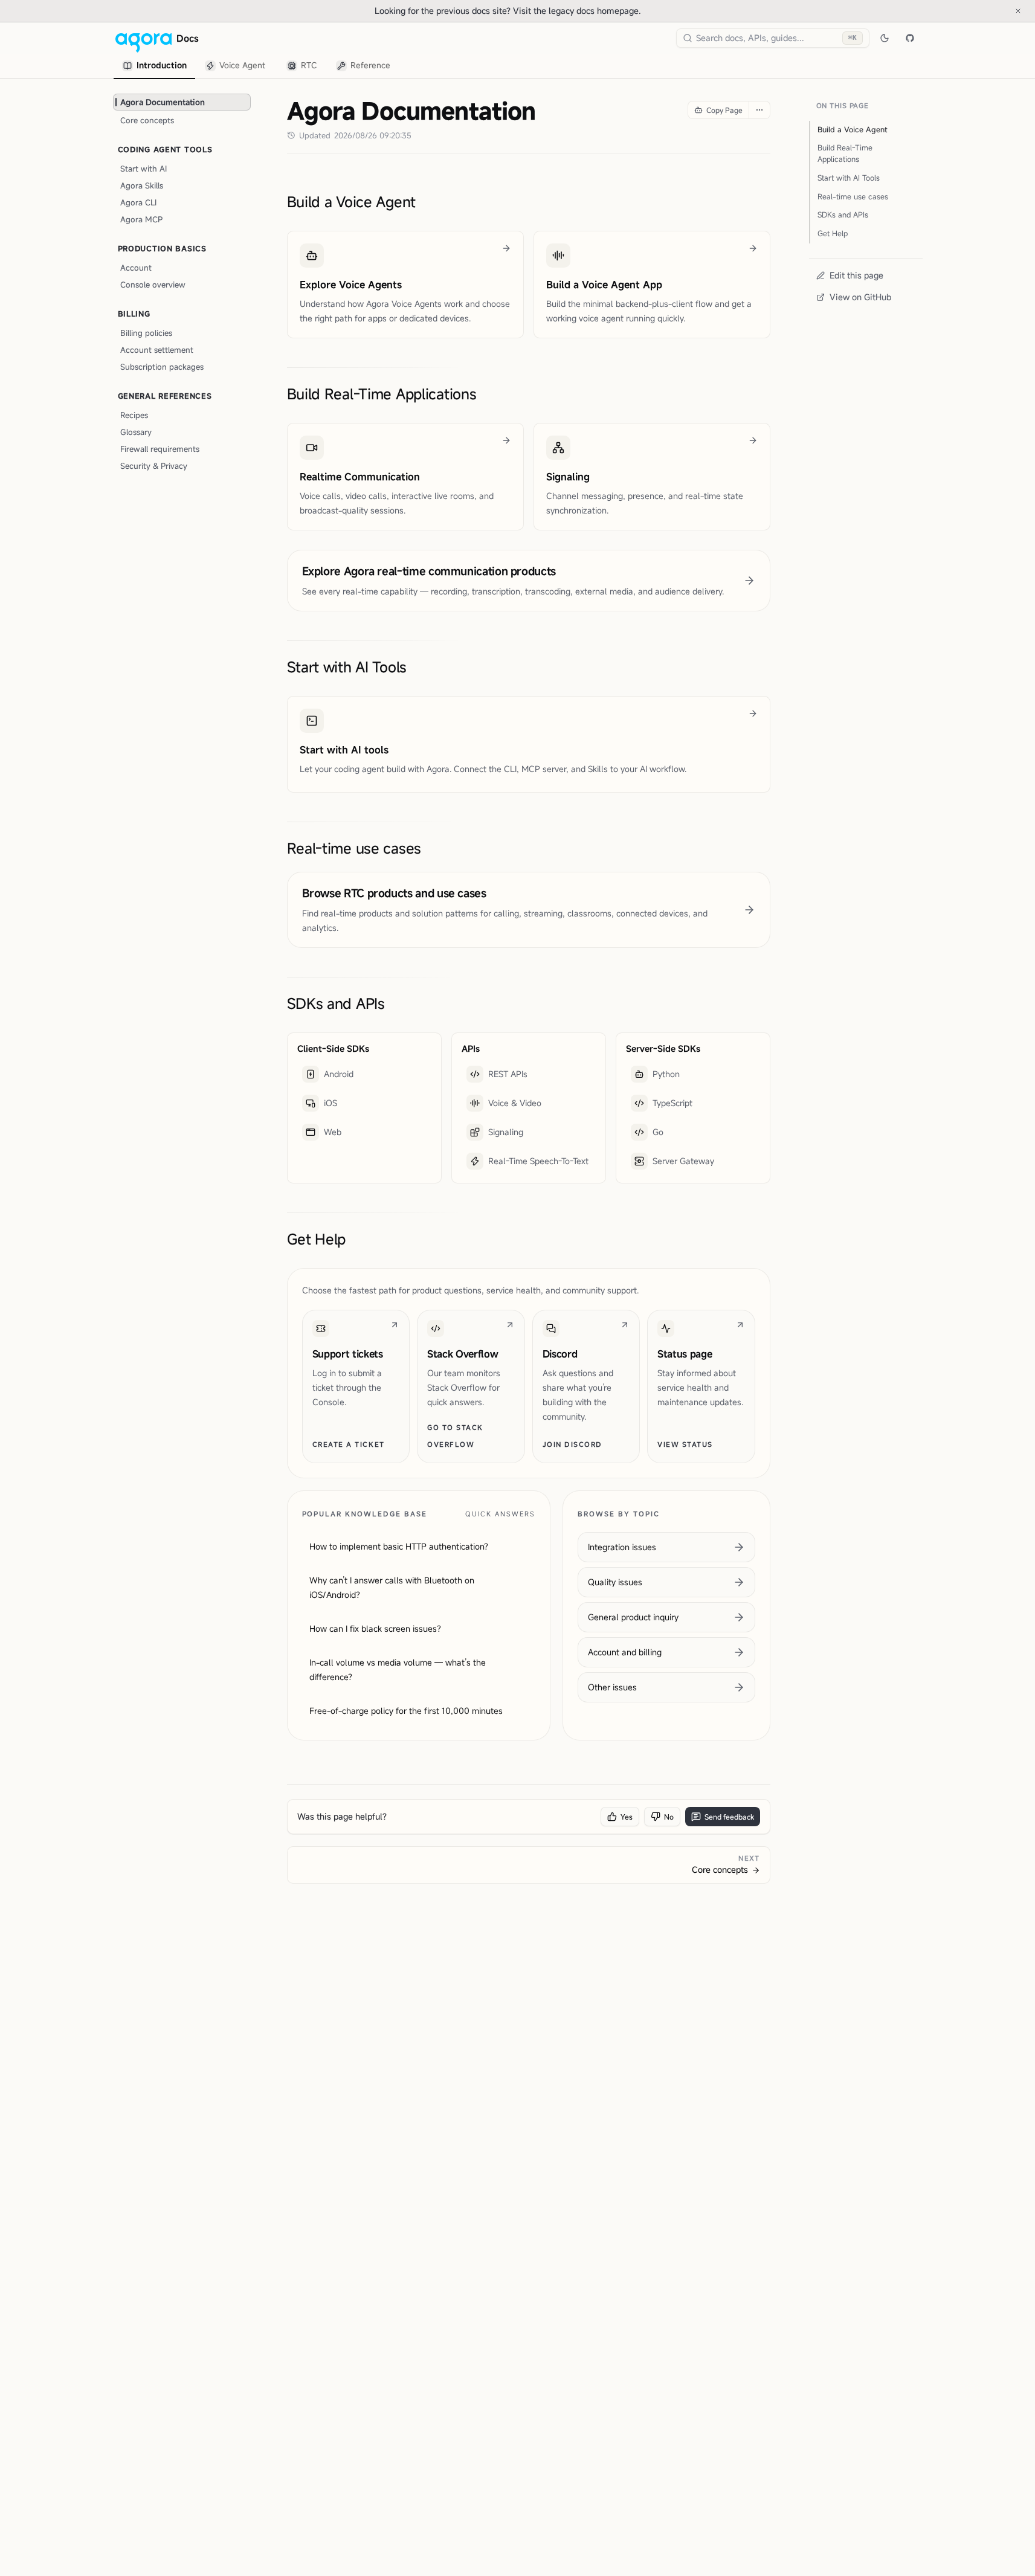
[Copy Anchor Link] (425, 202)
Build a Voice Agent (352, 202)
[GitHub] (910, 38)
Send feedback (729, 1817)
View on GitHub (860, 297)
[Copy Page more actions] (759, 110)
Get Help (317, 1239)
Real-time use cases (354, 848)
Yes (627, 1817)
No (669, 1817)
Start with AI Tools (347, 667)
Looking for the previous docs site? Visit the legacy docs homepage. (548, 10)
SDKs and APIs (336, 1003)
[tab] (154, 66)
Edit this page (856, 275)
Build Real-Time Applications (382, 394)
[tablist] (257, 66)
